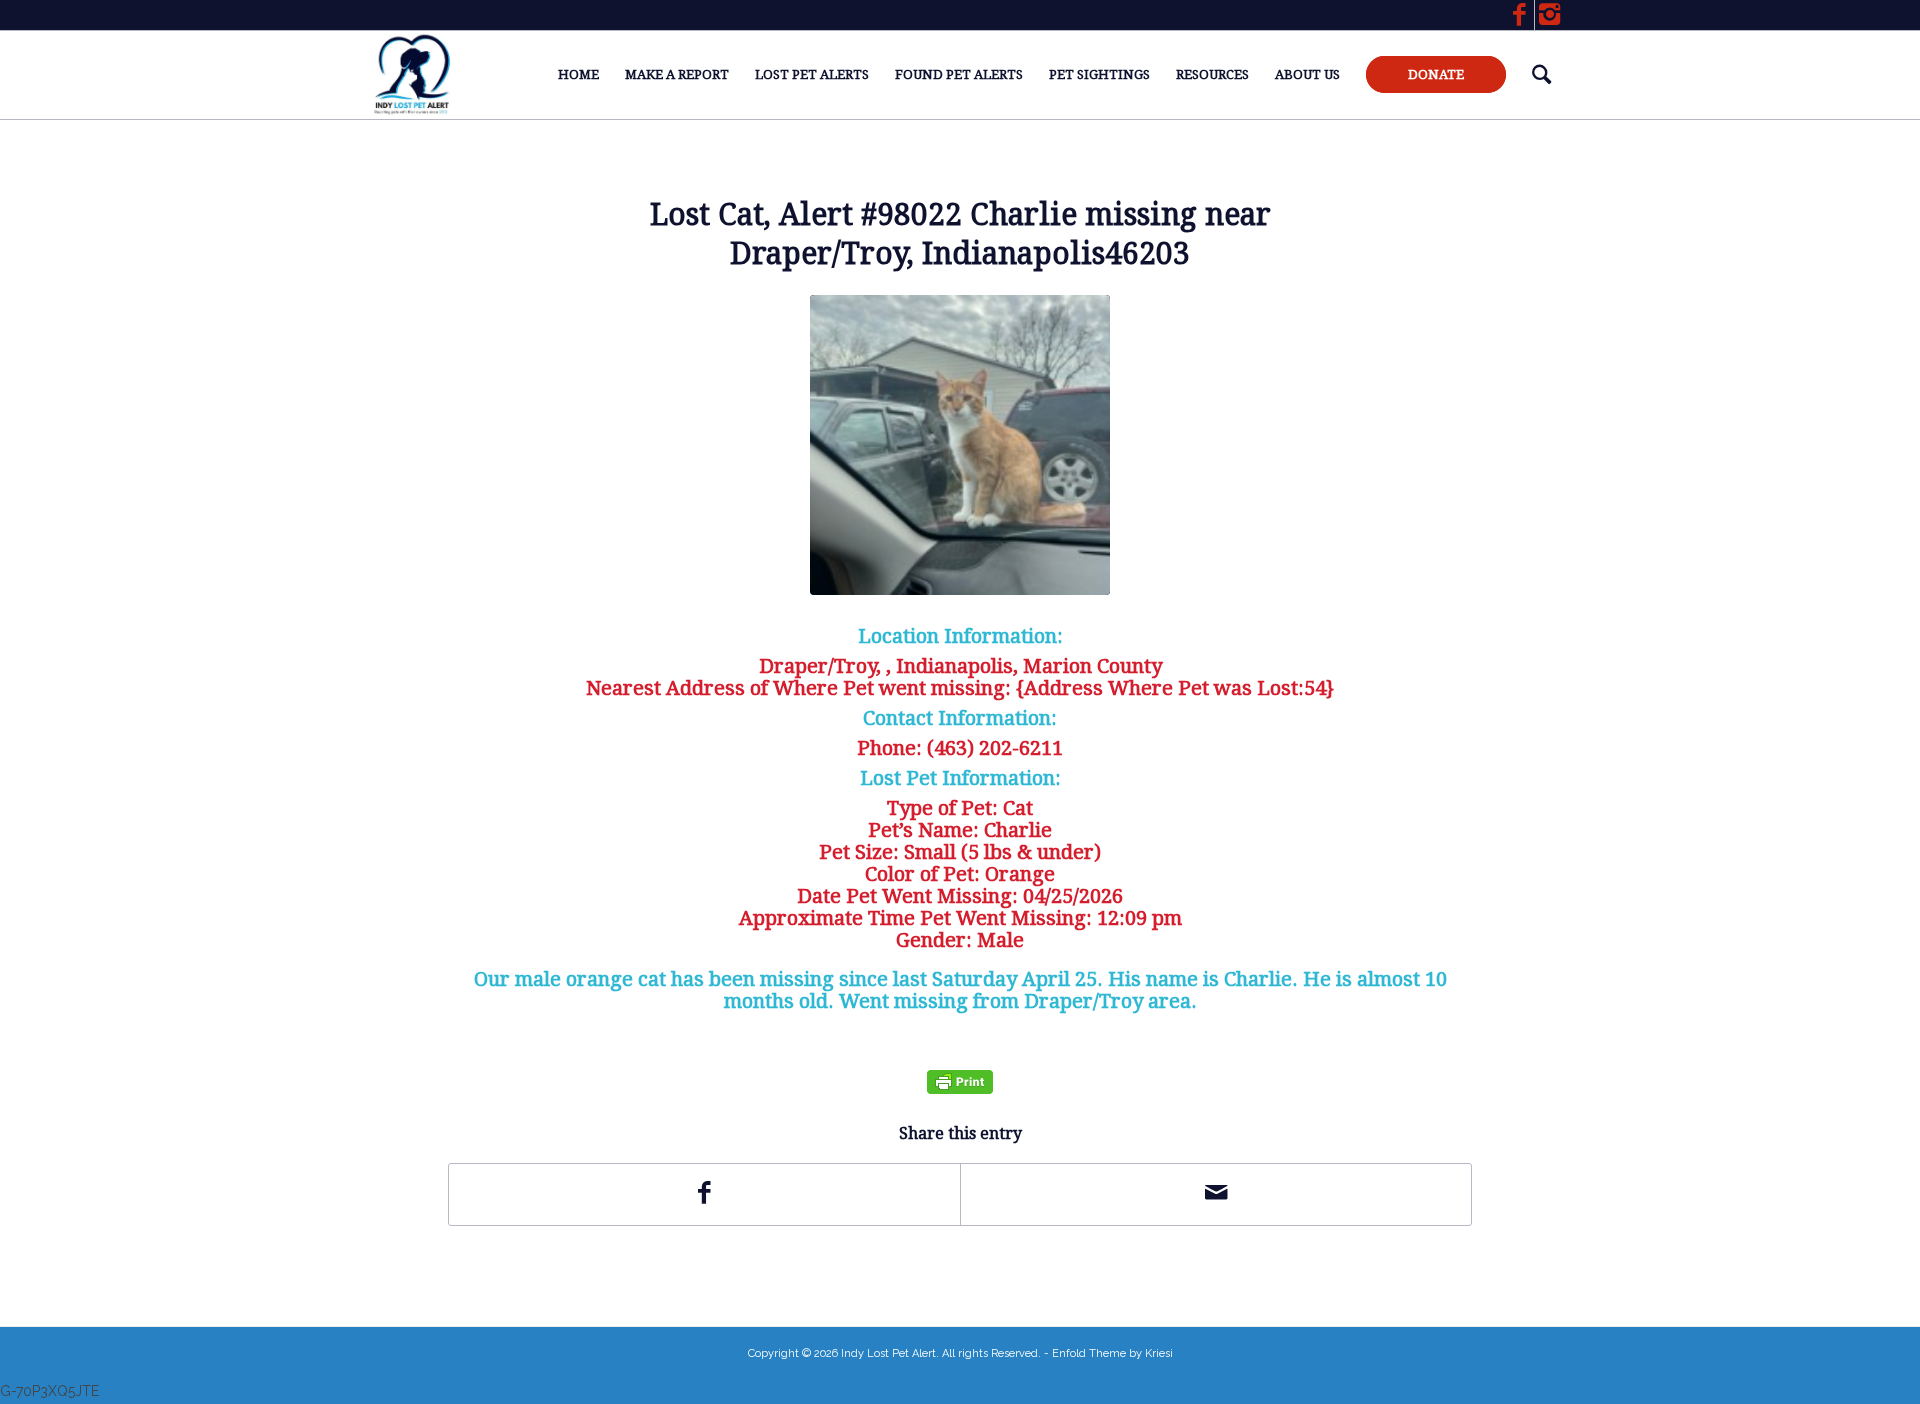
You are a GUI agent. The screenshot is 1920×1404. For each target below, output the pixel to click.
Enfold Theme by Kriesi (1112, 1353)
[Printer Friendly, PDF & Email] (960, 1081)
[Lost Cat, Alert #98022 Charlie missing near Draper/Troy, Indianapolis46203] (960, 445)
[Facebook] (1519, 15)
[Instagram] (1550, 15)
